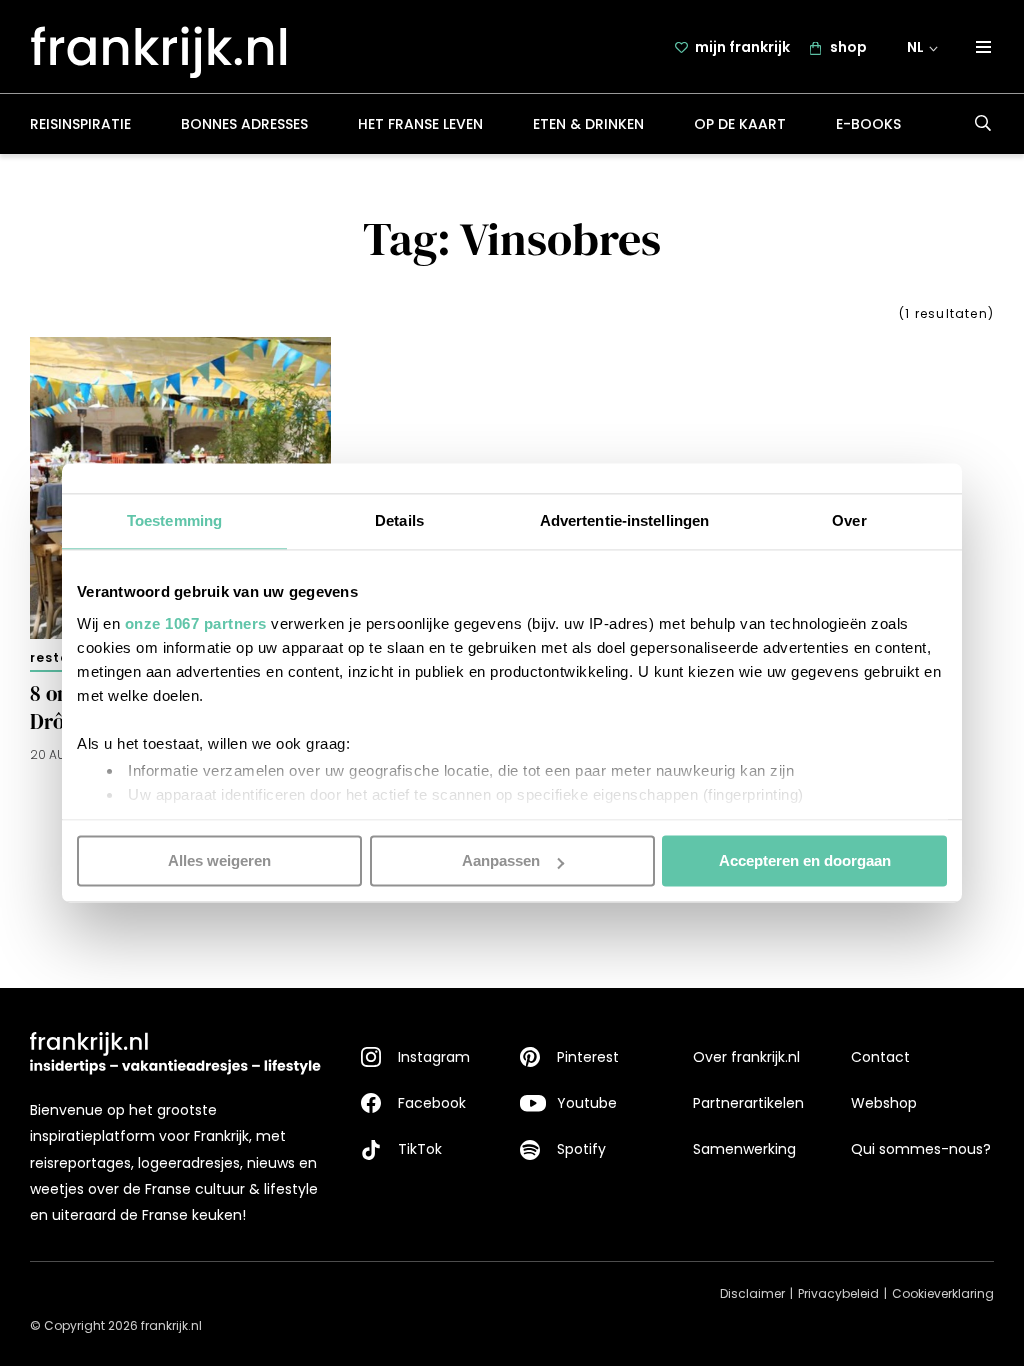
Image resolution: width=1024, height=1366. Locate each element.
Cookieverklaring (943, 1293)
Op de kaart (740, 124)
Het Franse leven (420, 124)
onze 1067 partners (196, 623)
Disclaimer (752, 1293)
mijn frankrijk (742, 47)
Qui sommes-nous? (921, 1149)
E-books (868, 124)
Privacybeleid (838, 1293)
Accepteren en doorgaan (805, 860)
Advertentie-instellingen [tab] (624, 520)
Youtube (587, 1103)
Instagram (434, 1057)
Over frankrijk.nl (746, 1057)
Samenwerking (744, 1149)
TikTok (420, 1149)
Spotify (581, 1149)
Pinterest (588, 1057)
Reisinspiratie (80, 124)
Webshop (884, 1103)
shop (848, 47)
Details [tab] (399, 520)
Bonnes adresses (244, 124)
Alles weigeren (219, 860)
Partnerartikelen (748, 1103)
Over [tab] (849, 520)
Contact (880, 1057)
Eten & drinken (588, 124)
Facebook (432, 1103)
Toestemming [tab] (174, 520)
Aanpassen (501, 860)
